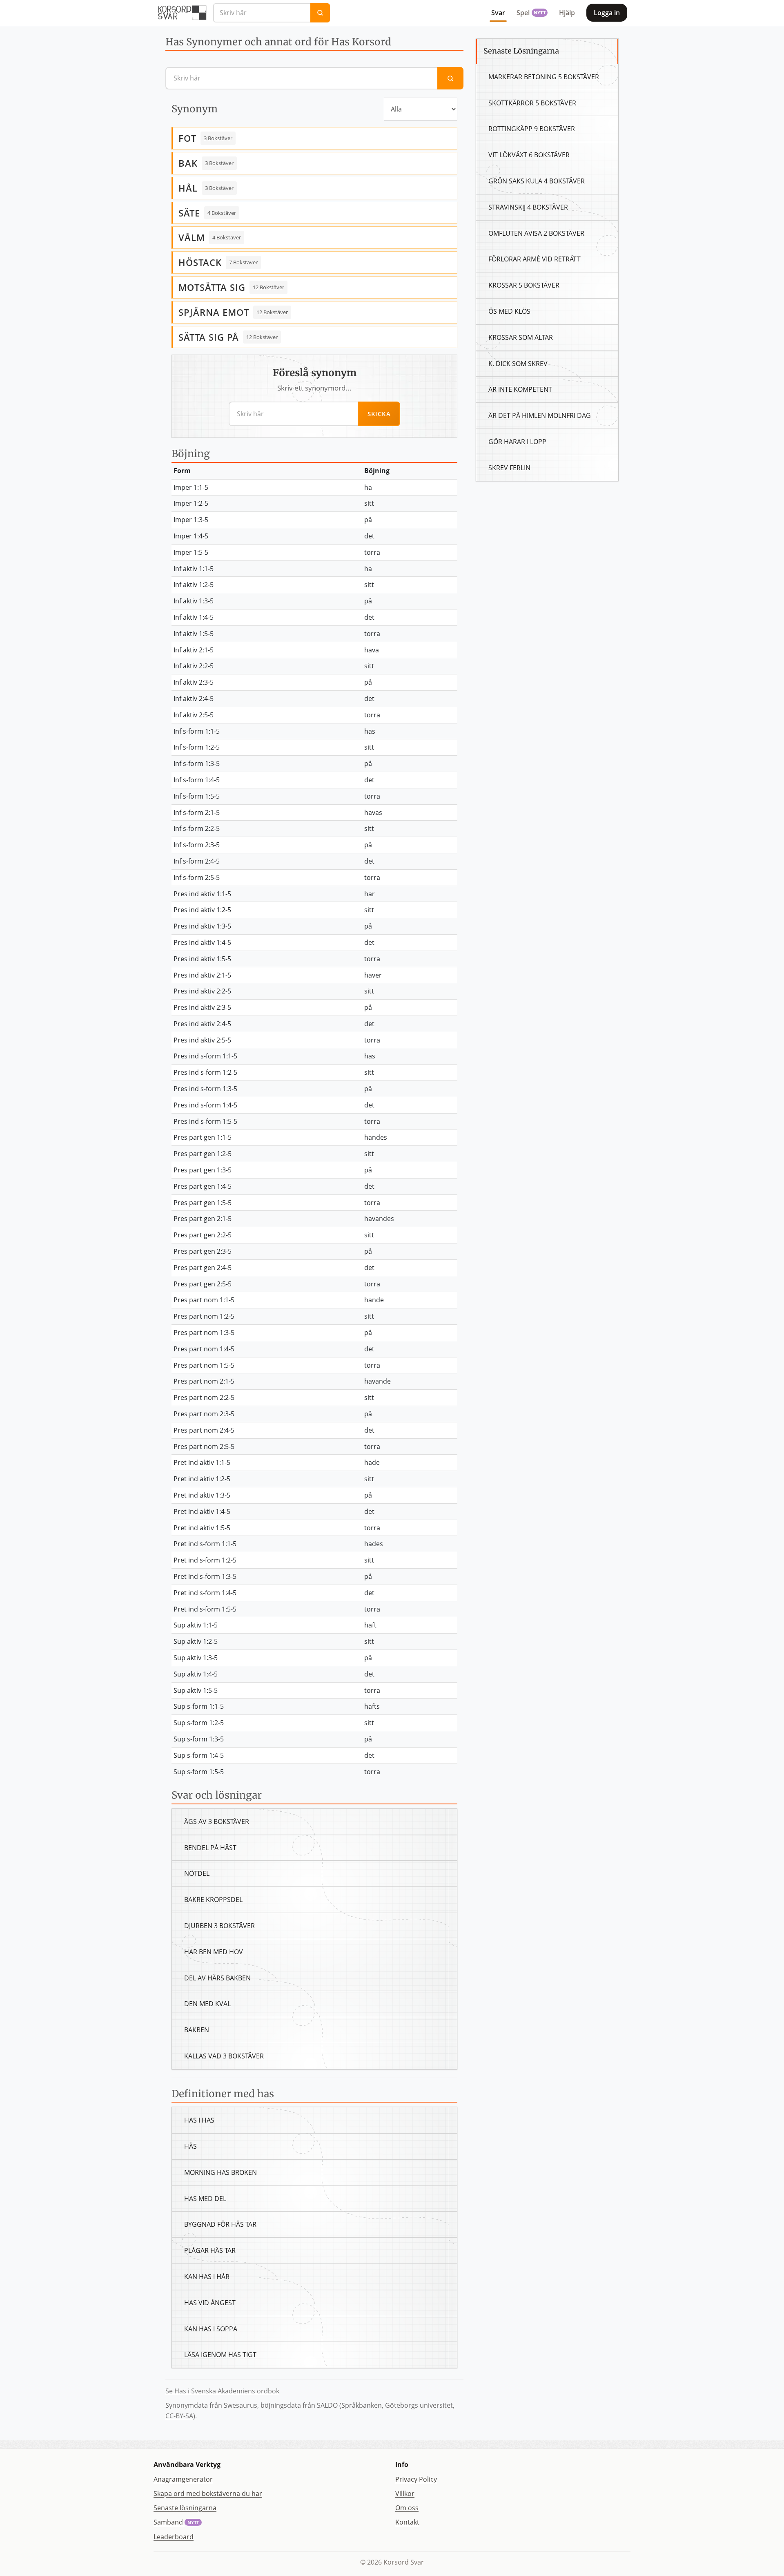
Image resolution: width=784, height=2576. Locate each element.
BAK (188, 163)
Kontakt (407, 2522)
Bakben (197, 2030)
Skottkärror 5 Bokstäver (532, 103)
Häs (190, 2146)
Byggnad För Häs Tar (220, 2224)
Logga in (607, 13)
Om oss (407, 2508)
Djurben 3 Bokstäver (219, 1926)
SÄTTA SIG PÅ (209, 337)
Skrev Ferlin (509, 468)
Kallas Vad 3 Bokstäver (224, 2056)
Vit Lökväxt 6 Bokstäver (529, 155)
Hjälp (567, 13)
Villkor (405, 2493)
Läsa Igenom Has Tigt (220, 2355)
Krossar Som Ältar (521, 337)
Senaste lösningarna (185, 2508)
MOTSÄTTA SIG (212, 287)
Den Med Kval (207, 2004)
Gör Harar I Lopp (517, 442)
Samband (176, 2522)
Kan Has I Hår (207, 2277)
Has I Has (199, 2120)
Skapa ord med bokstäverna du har (208, 2493)
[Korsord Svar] (182, 13)
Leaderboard (174, 2537)
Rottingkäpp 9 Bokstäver (532, 129)
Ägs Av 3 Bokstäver (217, 1822)
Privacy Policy (416, 2479)
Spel (531, 13)
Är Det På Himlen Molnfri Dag (540, 415)
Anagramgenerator (183, 2479)
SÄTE (189, 213)
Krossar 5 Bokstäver (524, 285)
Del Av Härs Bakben (217, 1978)
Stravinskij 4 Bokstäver (528, 207)
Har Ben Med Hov (214, 1952)
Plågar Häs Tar (210, 2250)
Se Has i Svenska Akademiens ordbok (222, 2391)
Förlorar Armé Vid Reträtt (535, 259)
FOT (187, 138)
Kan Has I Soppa (211, 2329)
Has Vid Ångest (210, 2303)
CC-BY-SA (179, 2416)
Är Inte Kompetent (520, 389)
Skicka (379, 414)
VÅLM (192, 237)
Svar (498, 13)
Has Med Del (205, 2199)
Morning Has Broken (220, 2172)
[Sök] (320, 13)
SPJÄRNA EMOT (214, 312)
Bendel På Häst (210, 1848)
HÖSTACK (200, 262)
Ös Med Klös (509, 311)
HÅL (188, 188)
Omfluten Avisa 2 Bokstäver (536, 233)
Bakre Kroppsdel (213, 1900)
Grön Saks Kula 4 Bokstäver (537, 181)
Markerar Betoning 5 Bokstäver (544, 77)
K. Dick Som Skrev (518, 364)
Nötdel (197, 1873)
